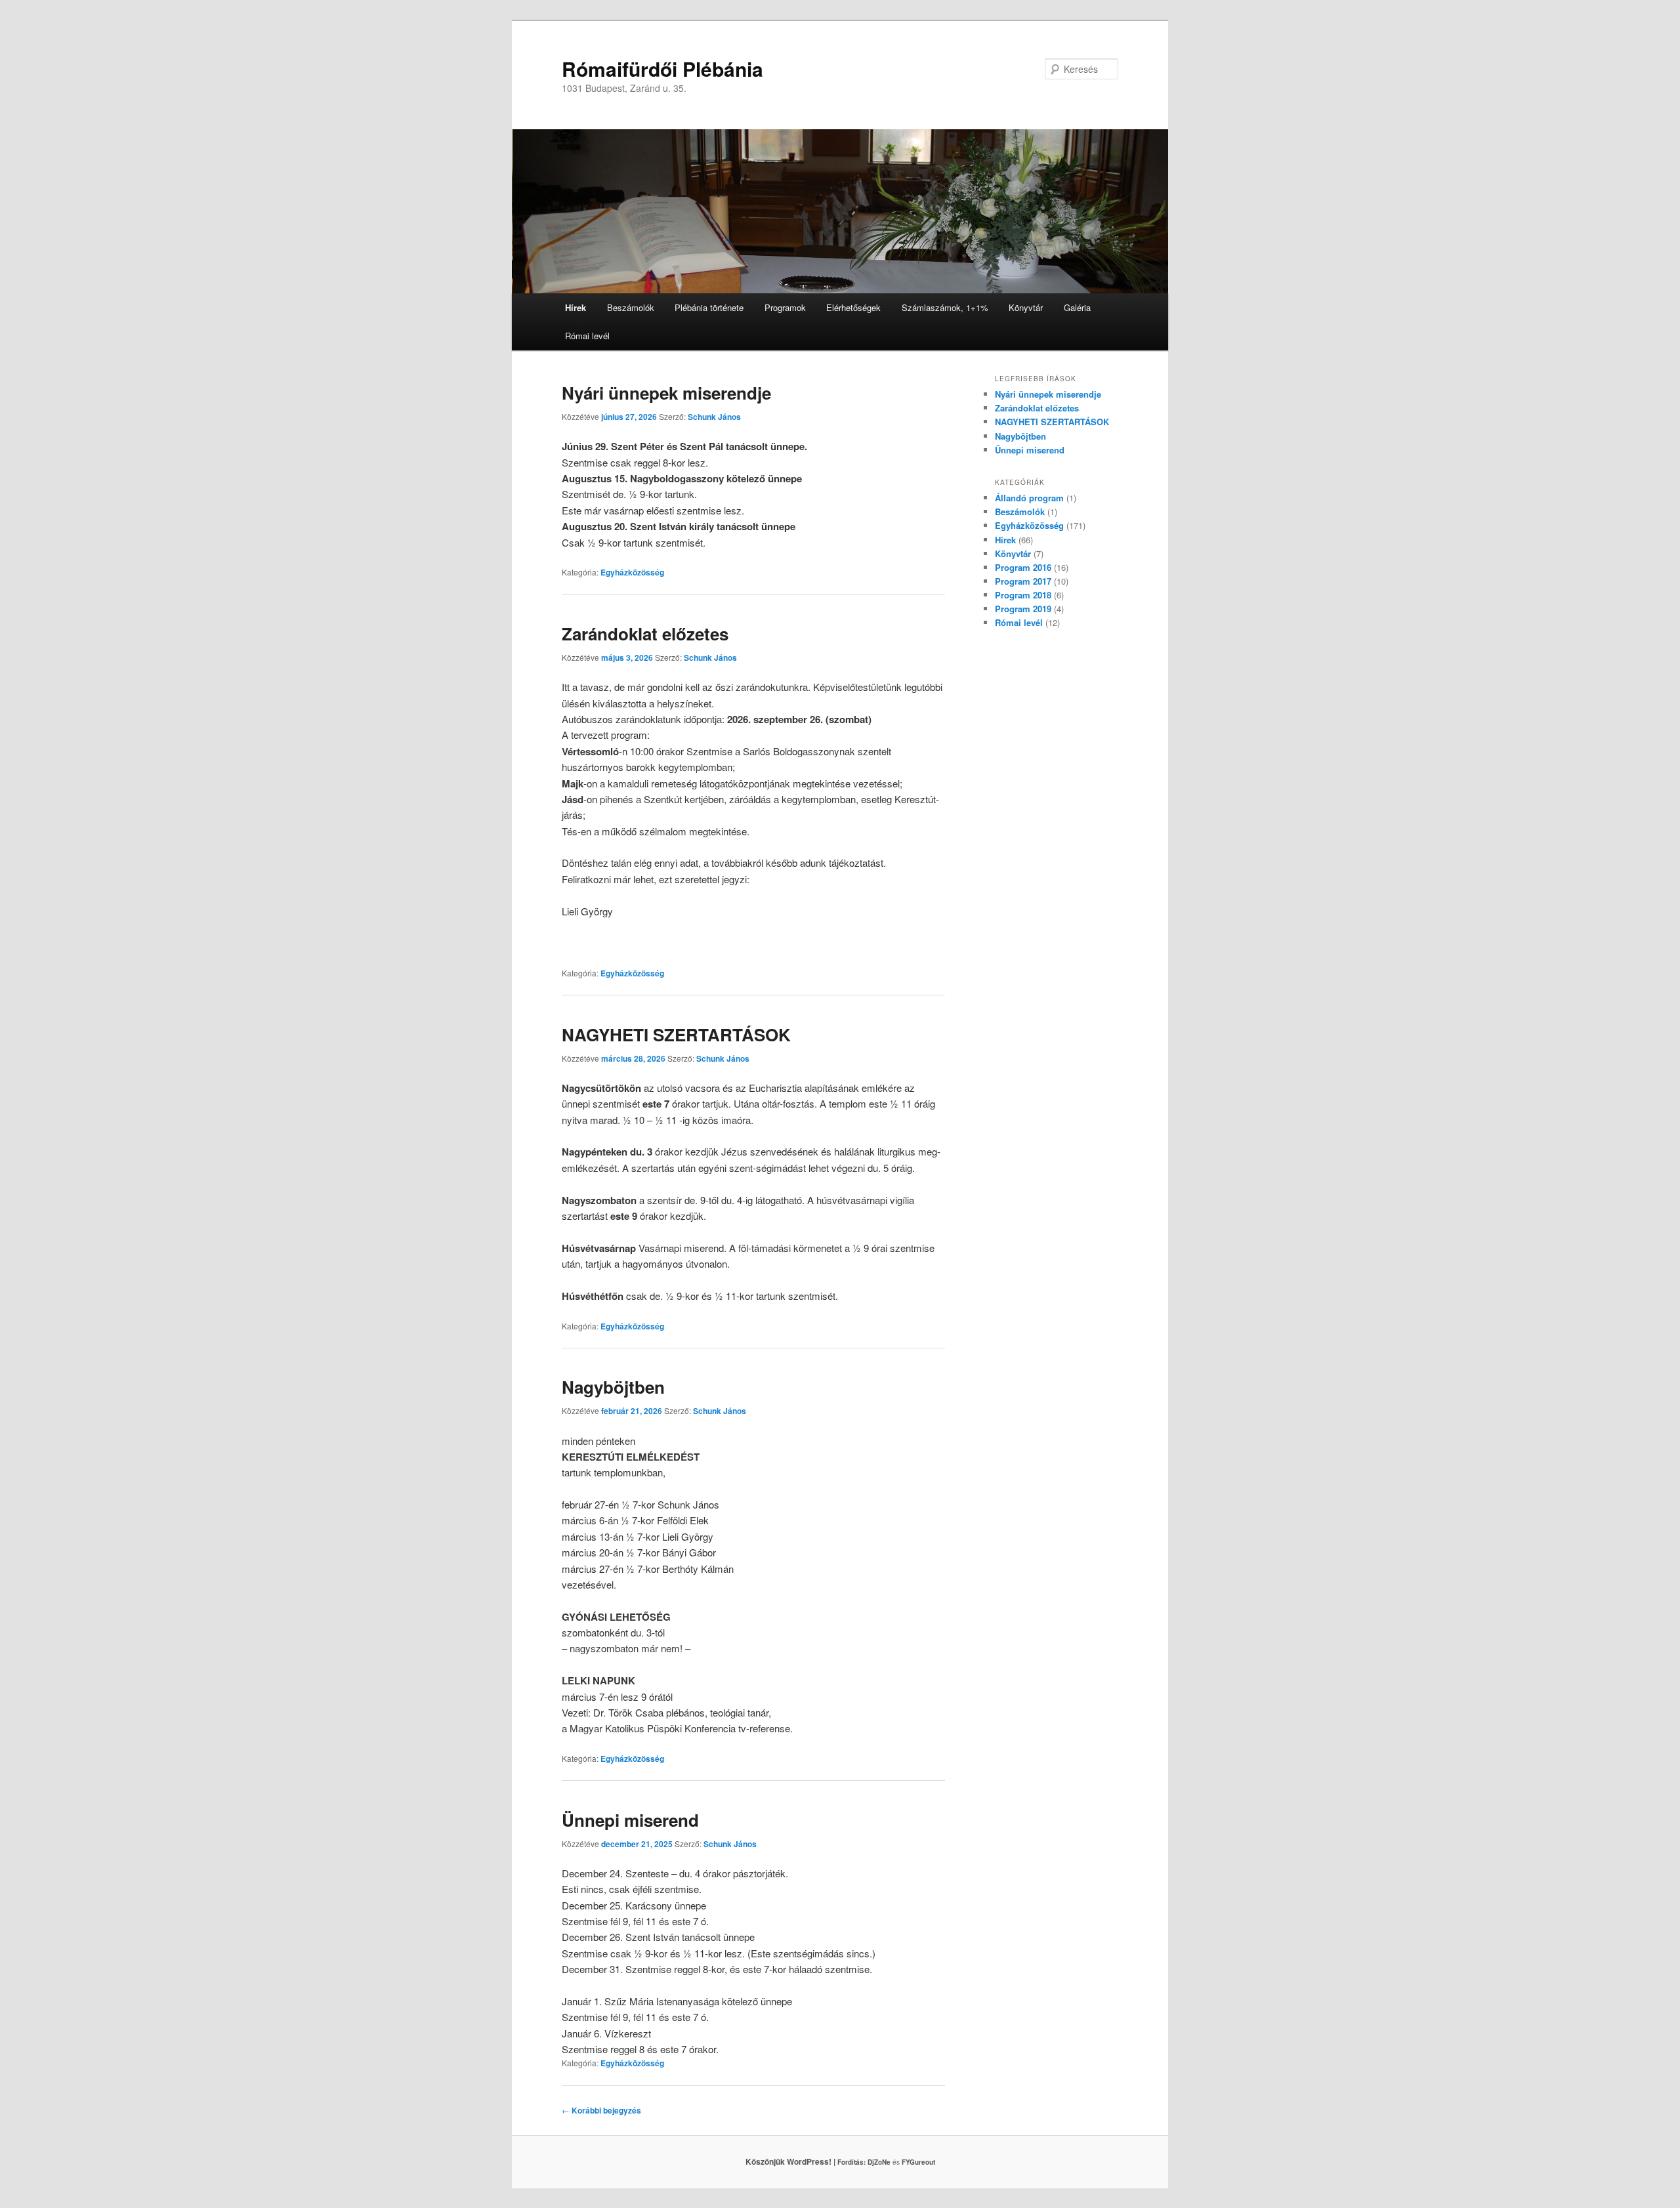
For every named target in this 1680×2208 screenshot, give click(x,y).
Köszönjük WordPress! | (807, 2161)
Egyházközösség (632, 572)
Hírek (576, 307)
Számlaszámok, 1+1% (945, 307)
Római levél (587, 336)
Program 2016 (1023, 567)
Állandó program (1029, 498)
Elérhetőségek (853, 307)
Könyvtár (1026, 307)
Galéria (1077, 307)
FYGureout (918, 2162)
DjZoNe (879, 2162)
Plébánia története (709, 307)
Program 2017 (1023, 581)
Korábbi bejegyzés (601, 2110)
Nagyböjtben (613, 1387)
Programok (785, 307)
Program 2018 (1023, 595)
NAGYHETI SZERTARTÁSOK (676, 1034)
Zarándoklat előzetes (645, 634)
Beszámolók (631, 307)
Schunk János (714, 417)
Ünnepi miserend (630, 1820)
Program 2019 (1023, 609)
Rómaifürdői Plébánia (662, 69)
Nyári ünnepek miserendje (666, 393)
